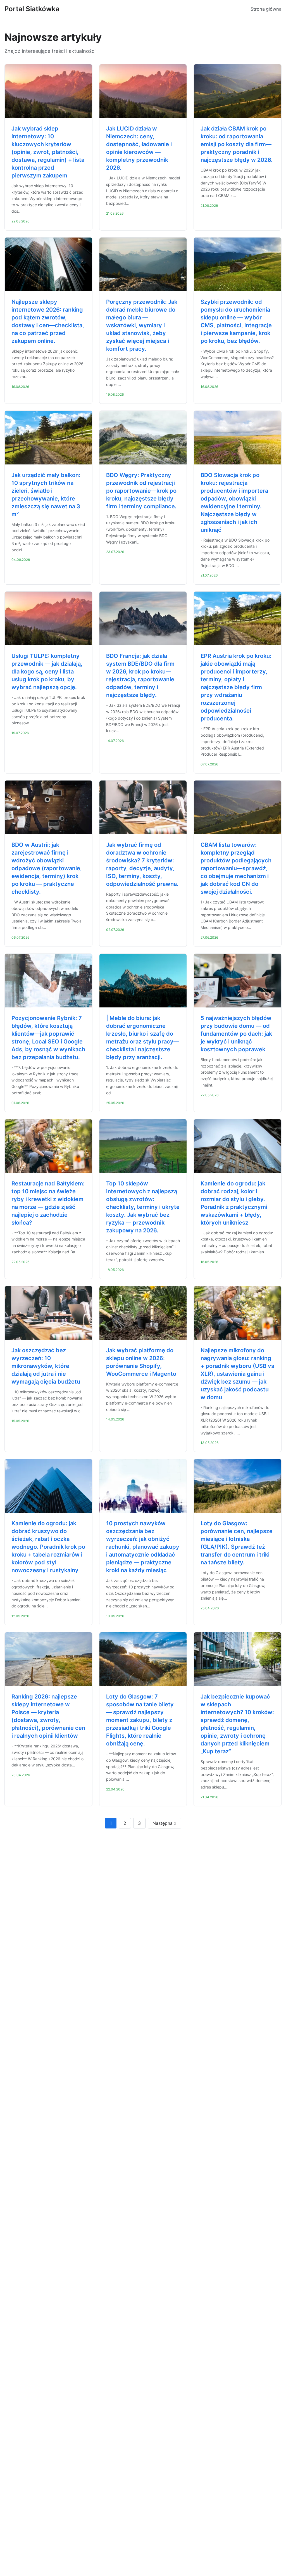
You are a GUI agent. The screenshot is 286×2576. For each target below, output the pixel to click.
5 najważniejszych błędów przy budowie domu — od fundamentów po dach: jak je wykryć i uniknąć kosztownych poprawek (236, 1034)
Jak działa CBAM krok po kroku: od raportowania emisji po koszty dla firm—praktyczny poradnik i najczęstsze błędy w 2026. (237, 144)
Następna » (165, 1823)
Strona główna (266, 9)
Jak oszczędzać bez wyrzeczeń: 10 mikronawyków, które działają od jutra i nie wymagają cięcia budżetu (46, 1366)
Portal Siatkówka (32, 9)
